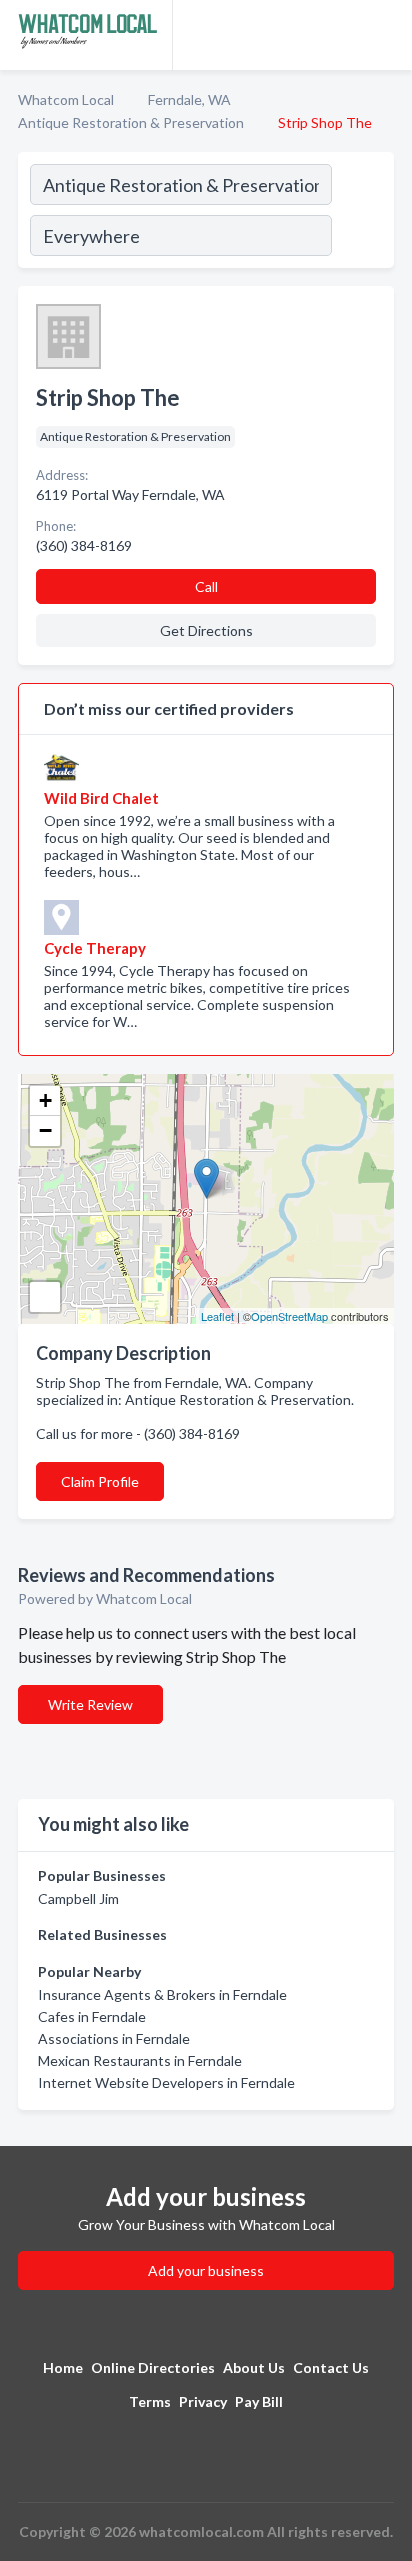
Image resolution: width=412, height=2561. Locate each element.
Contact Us (331, 2367)
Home (63, 2367)
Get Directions (206, 630)
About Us (254, 2367)
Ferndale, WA (189, 99)
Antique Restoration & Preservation (131, 122)
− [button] (45, 1130)
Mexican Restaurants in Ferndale (140, 2060)
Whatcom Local (66, 99)
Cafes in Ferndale (92, 2016)
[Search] (362, 213)
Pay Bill (259, 2401)
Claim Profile (100, 1481)
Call (206, 586)
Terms (150, 2401)
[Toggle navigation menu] (385, 35)
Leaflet (217, 1316)
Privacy (203, 2401)
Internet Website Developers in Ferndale (166, 2082)
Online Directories (153, 2367)
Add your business (206, 2270)
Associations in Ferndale (114, 2038)
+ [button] (45, 1100)
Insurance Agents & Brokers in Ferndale (162, 1994)
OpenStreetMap (289, 1316)
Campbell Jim (78, 1898)
